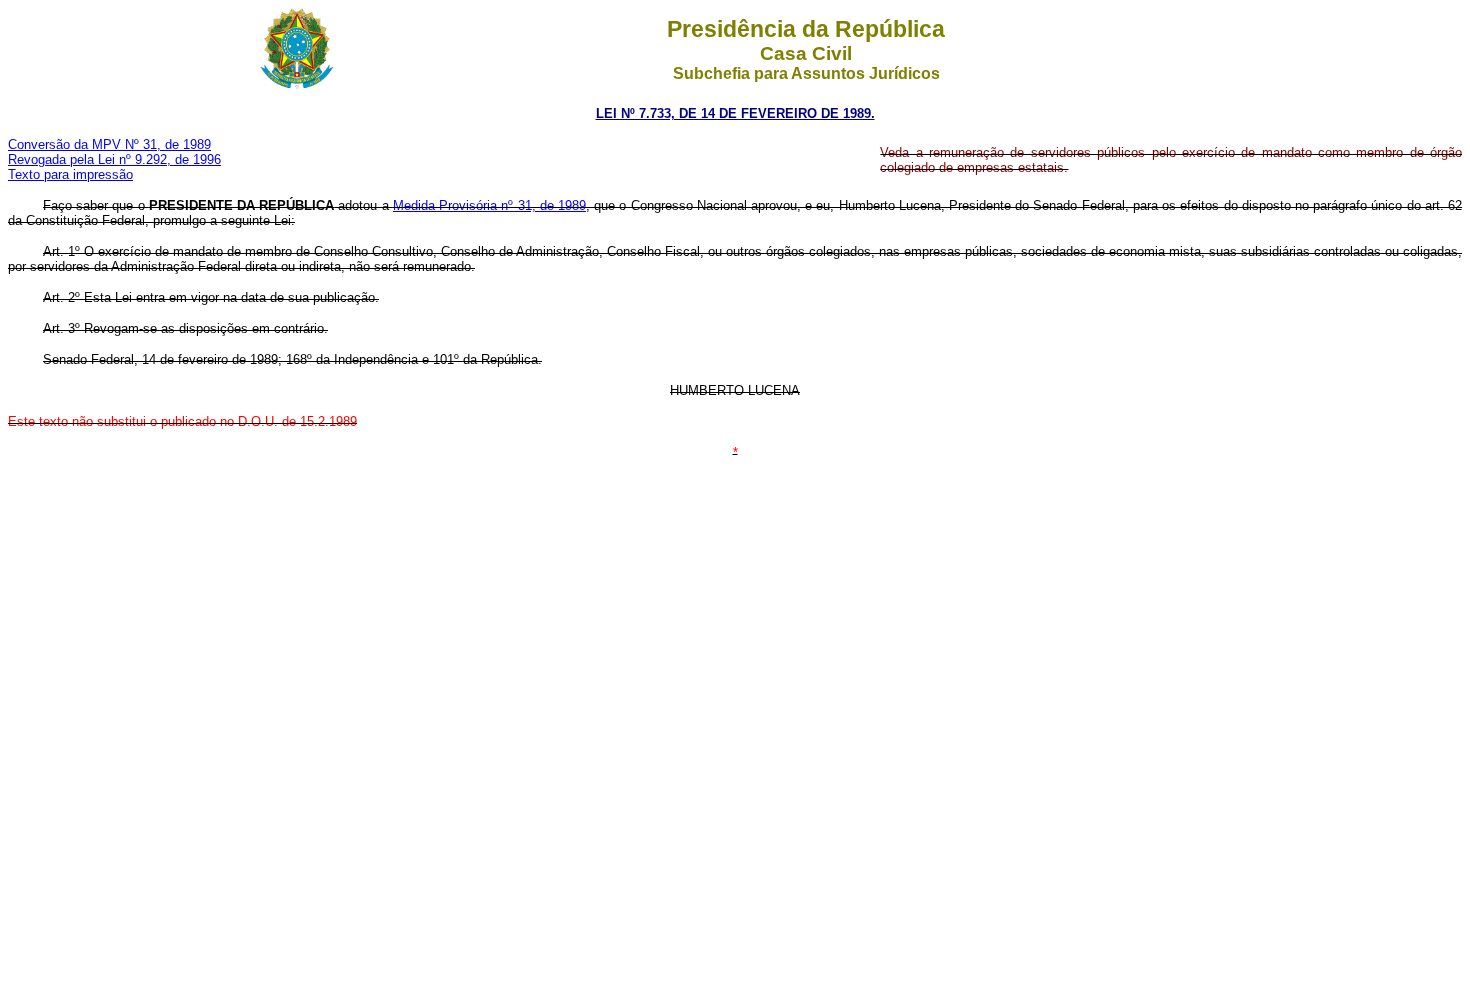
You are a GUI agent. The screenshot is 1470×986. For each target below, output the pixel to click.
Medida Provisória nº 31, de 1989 (489, 205)
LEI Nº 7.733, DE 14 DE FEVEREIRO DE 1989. (735, 113)
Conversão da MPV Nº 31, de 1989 (109, 144)
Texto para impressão (70, 174)
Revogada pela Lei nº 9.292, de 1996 (114, 159)
